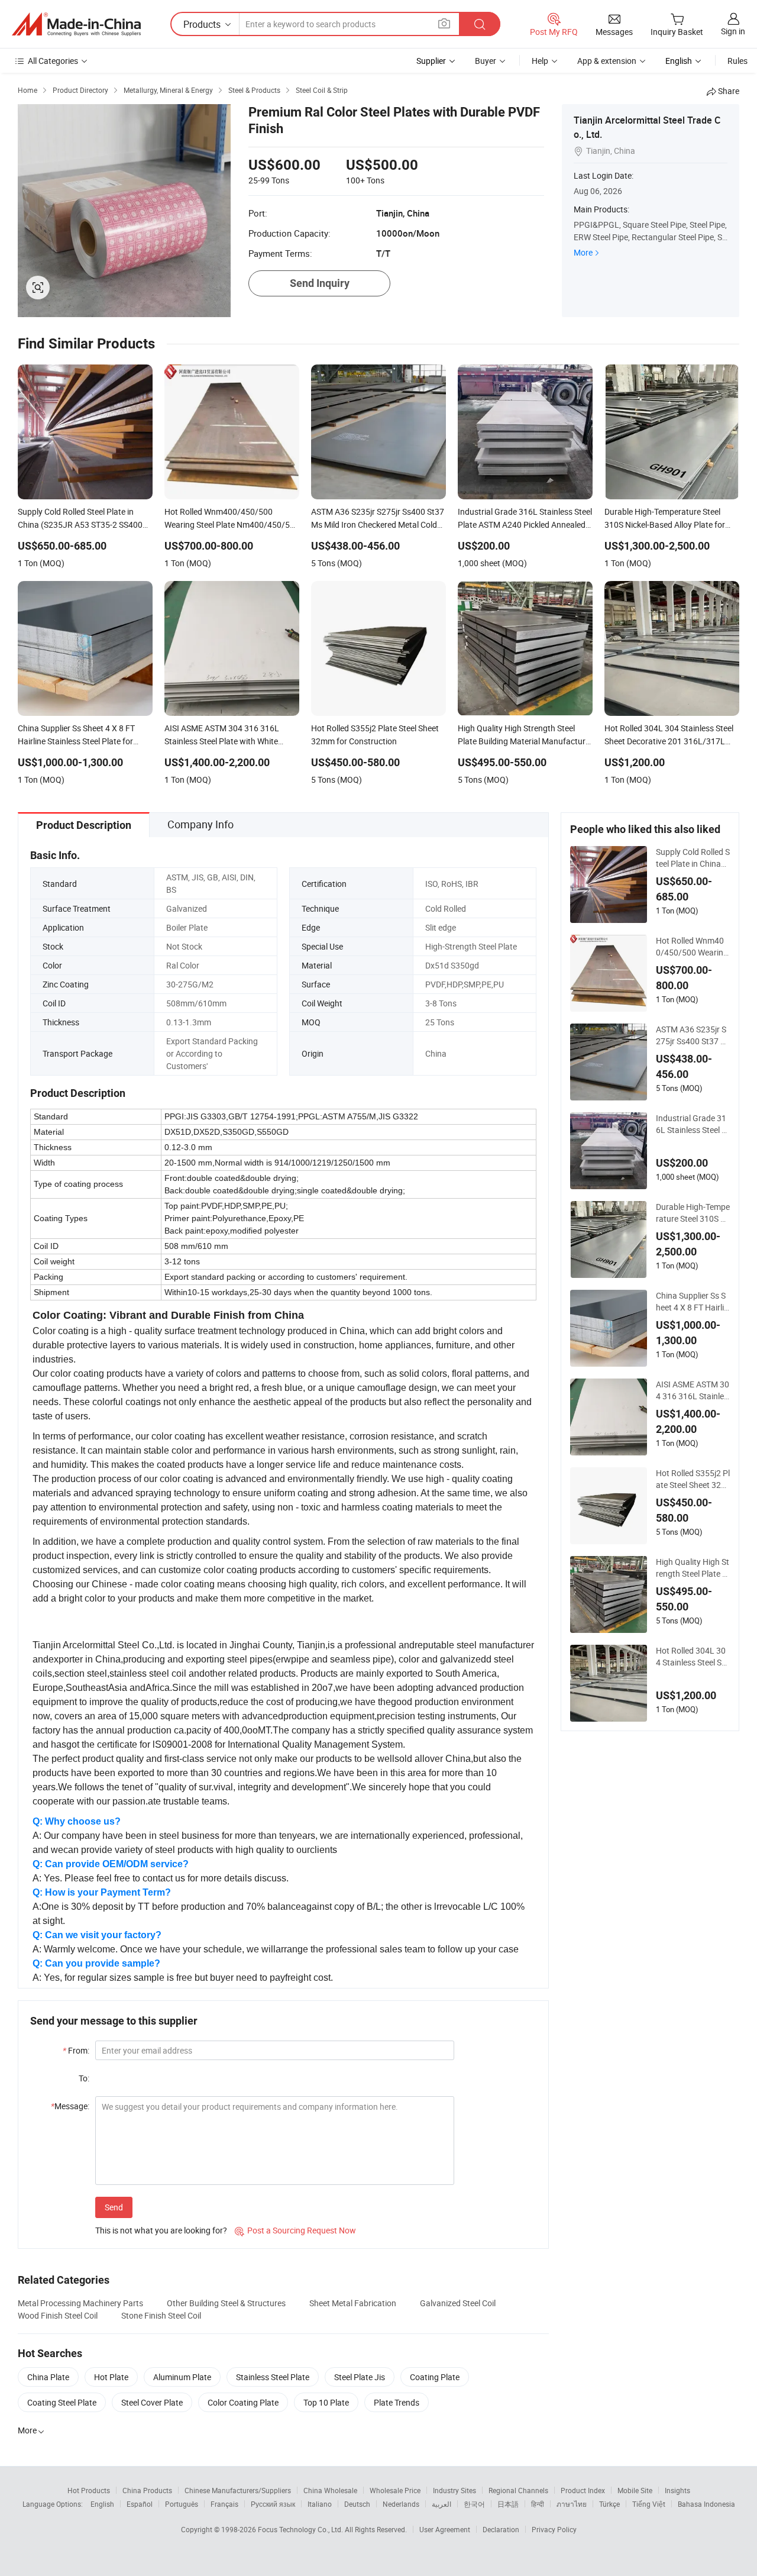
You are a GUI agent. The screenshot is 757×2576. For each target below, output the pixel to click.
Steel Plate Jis (360, 2377)
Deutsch (357, 2504)
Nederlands (401, 2504)
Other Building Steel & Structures (226, 2303)
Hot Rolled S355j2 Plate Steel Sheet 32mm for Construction (693, 1479)
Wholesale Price (395, 2490)
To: (84, 2078)
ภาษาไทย (572, 2504)
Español (140, 2504)
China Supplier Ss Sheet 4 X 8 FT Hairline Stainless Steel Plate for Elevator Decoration (692, 1302)
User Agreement (445, 2529)
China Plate (48, 2377)
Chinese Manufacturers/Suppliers (238, 2490)
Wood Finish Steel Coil (58, 2315)
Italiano (320, 2504)
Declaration (501, 2529)
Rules (737, 61)
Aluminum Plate (182, 2377)
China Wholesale (330, 2490)
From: (76, 2050)
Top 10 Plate (326, 2402)
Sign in (733, 31)
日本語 (508, 2504)
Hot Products (89, 2490)
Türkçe (609, 2504)
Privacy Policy (554, 2529)
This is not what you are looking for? (161, 2230)
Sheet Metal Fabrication (353, 2303)
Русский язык (273, 2504)
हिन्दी (538, 2504)
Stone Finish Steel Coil (161, 2315)
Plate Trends (397, 2402)
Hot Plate (111, 2377)
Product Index (583, 2490)
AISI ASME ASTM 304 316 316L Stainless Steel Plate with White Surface (693, 1390)
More (583, 252)
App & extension (607, 61)
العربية (441, 2504)
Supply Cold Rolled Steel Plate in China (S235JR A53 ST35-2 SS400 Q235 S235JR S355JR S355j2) (693, 858)
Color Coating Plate (243, 2402)
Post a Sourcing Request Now (295, 2230)
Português (182, 2504)
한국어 (474, 2504)
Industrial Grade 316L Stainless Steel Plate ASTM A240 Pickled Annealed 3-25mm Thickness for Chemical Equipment (693, 1124)
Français (224, 2504)
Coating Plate (435, 2377)
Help (540, 61)
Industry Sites (454, 2490)
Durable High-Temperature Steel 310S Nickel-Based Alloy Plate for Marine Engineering (693, 1213)
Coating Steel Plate (62, 2402)
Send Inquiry (320, 283)
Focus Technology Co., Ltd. (301, 2529)
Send (114, 2207)
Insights (677, 2490)
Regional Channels (518, 2490)
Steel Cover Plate (152, 2402)
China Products (147, 2490)
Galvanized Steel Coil (458, 2303)
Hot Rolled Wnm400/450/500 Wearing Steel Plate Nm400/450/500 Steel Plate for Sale (692, 947)
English (102, 2504)
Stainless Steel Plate (273, 2377)
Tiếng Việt (649, 2504)
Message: (70, 2106)
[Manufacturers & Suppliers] (76, 24)
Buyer (486, 61)
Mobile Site (635, 2490)
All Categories (53, 61)
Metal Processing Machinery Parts (80, 2303)
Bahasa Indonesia (706, 2504)
